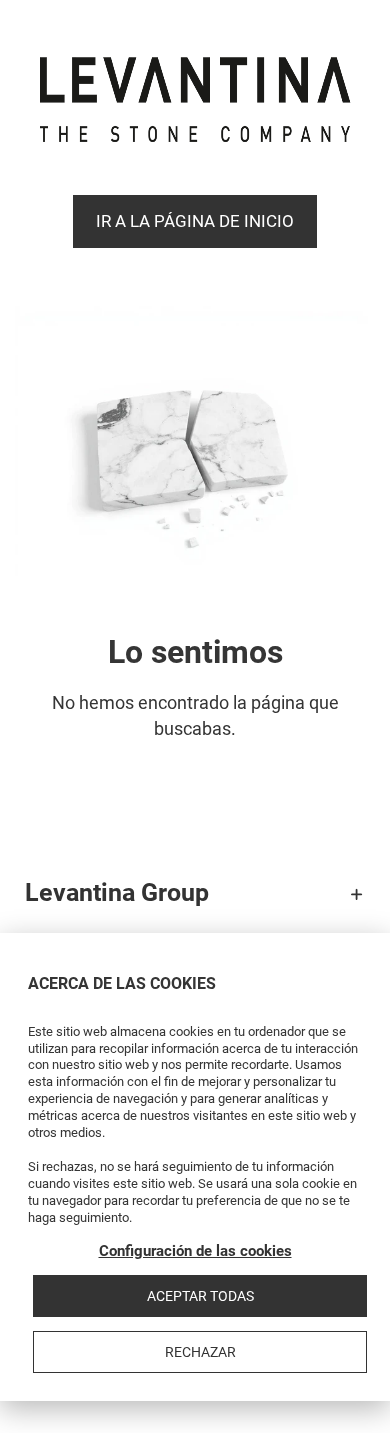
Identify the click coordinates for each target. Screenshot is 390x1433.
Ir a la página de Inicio (195, 221)
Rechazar (200, 1352)
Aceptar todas (200, 1296)
